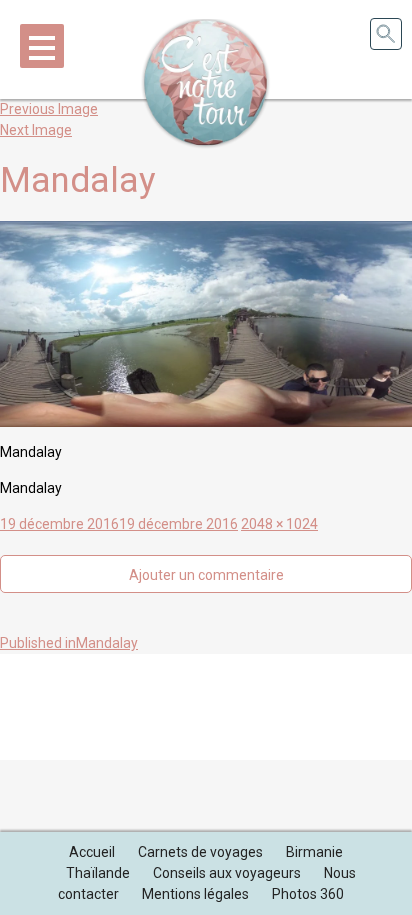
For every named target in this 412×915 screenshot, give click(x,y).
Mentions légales (195, 894)
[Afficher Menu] (42, 46)
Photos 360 (308, 894)
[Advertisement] (206, 704)
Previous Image (49, 109)
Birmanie (314, 852)
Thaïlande (98, 873)
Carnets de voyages (200, 852)
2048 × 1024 (279, 524)
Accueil (92, 852)
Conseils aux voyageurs (227, 873)
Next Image (36, 130)
